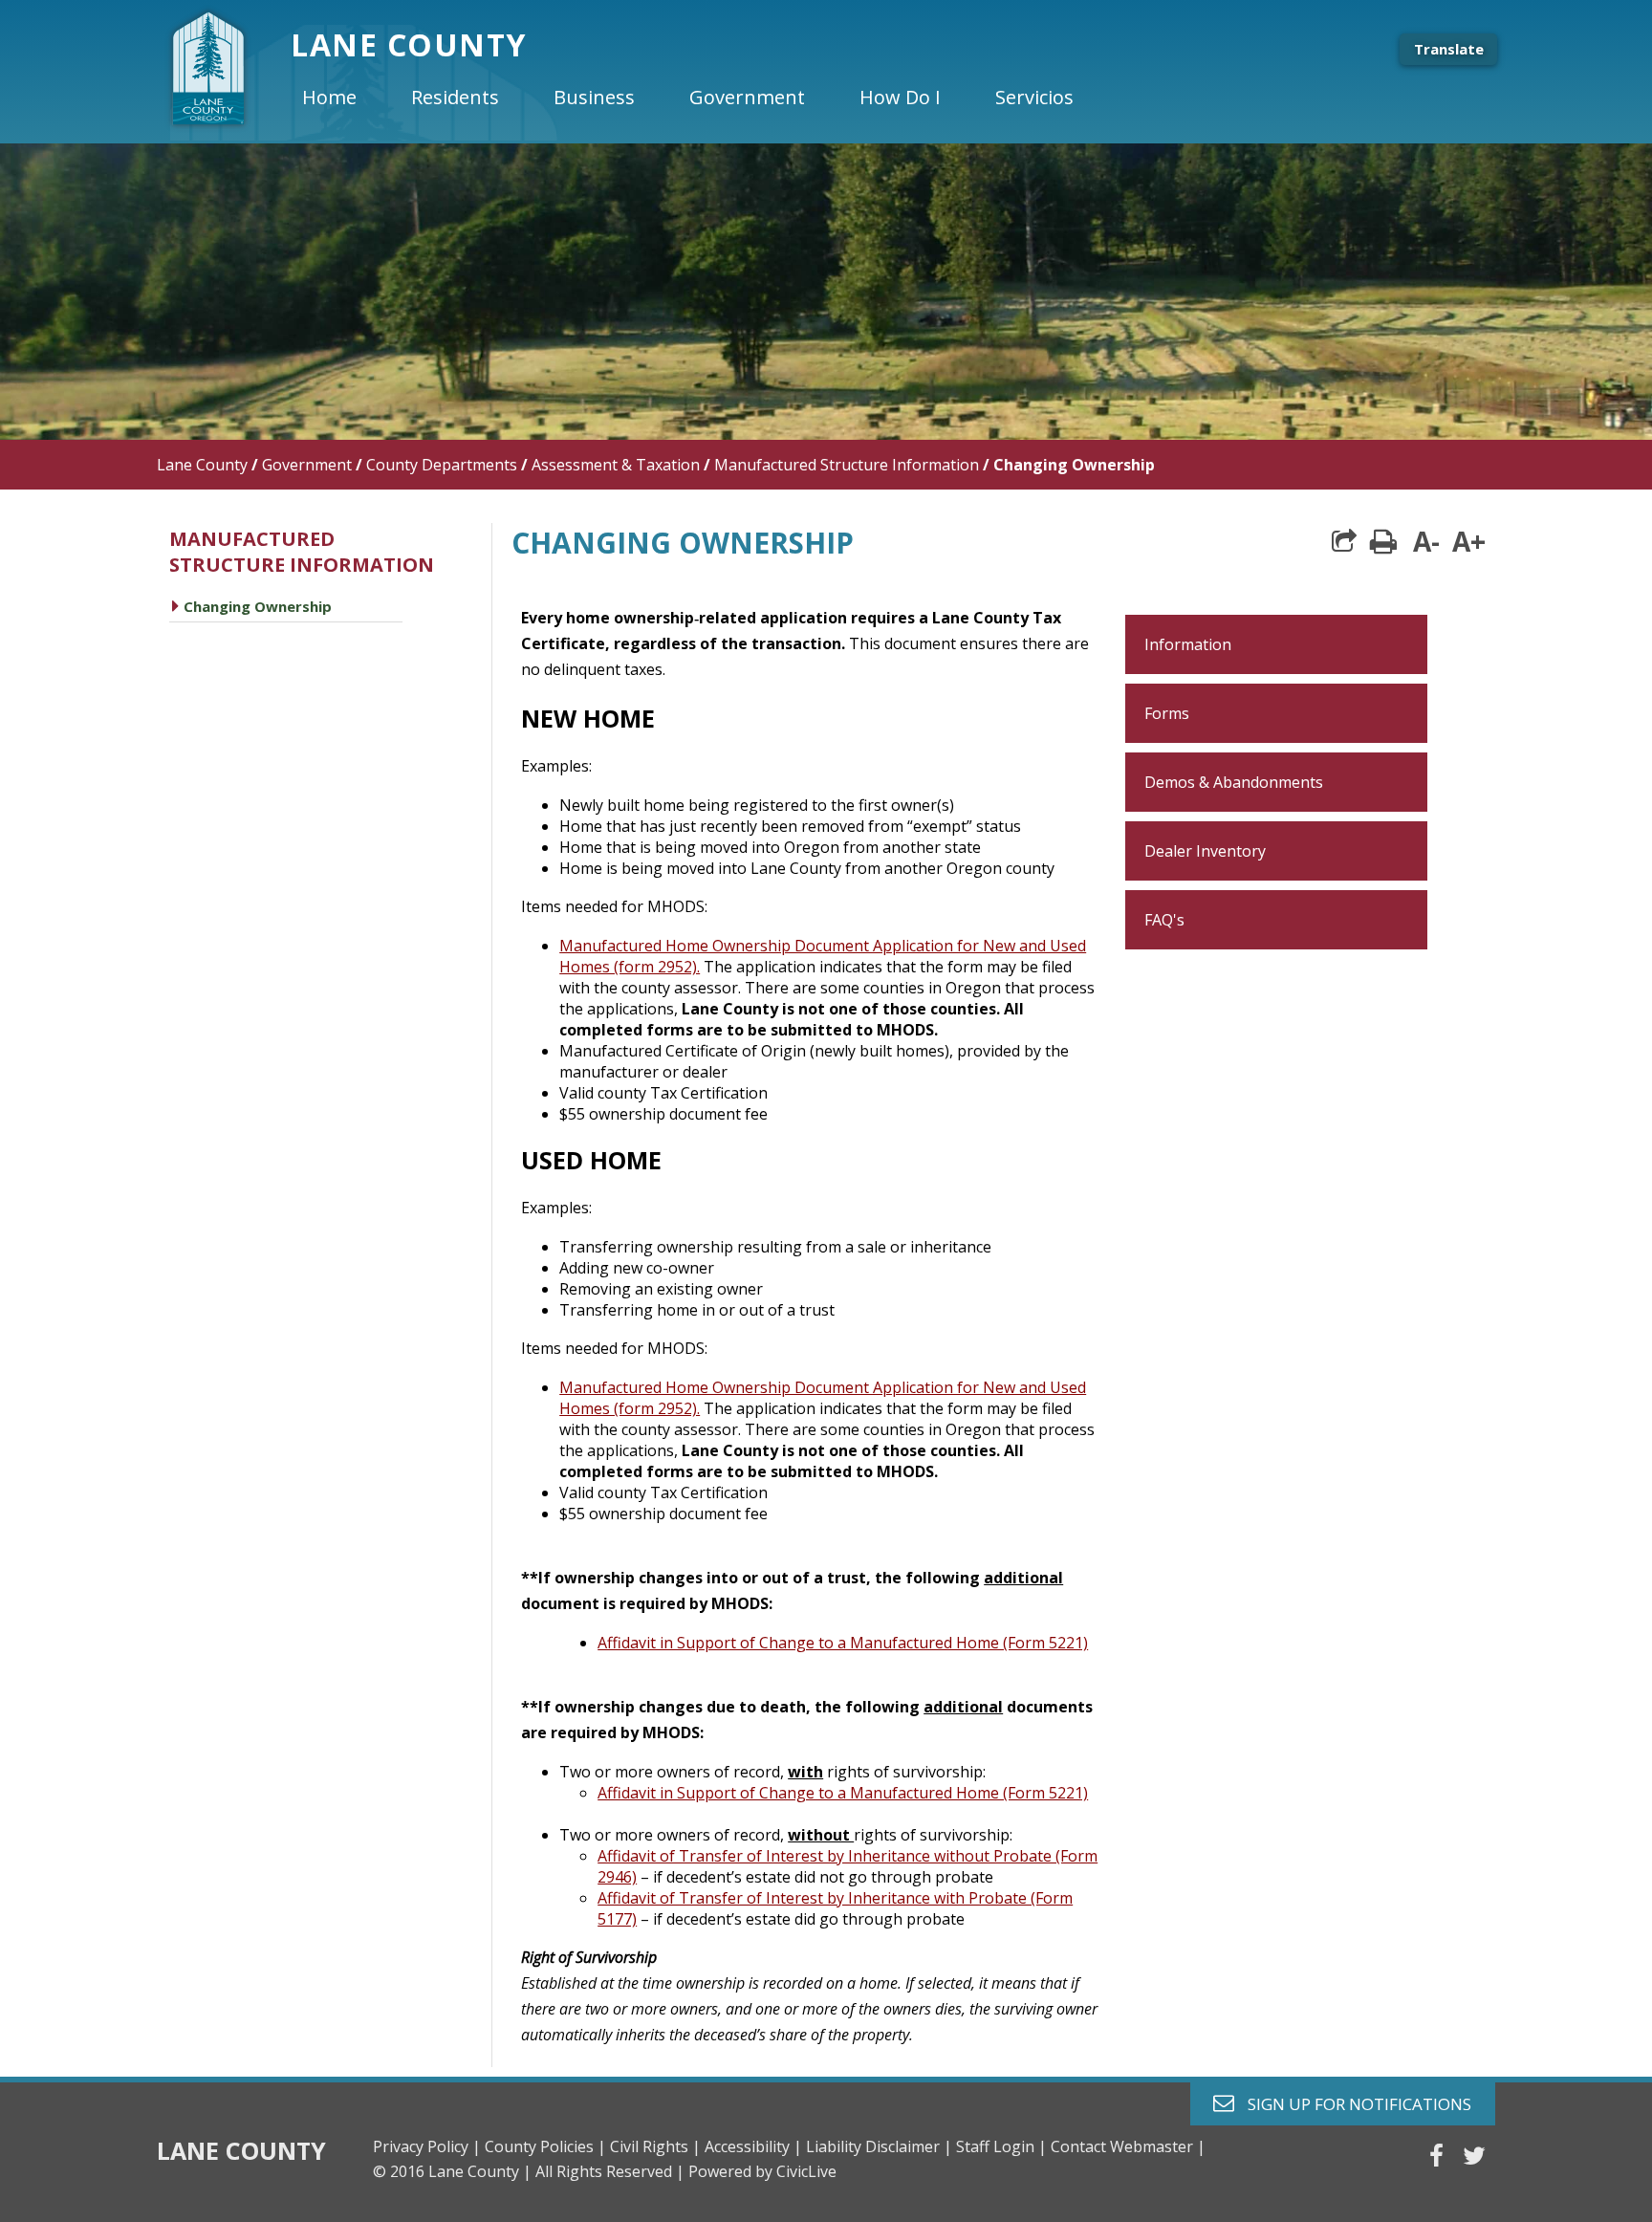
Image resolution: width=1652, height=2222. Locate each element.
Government (307, 465)
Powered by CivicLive (762, 2171)
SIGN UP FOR (1352, 2103)
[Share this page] (1344, 541)
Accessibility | (753, 2146)
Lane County (202, 465)
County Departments (442, 465)
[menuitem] (345, 98)
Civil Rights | (655, 2146)
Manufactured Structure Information (847, 465)
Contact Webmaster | (1128, 2146)
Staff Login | (1001, 2146)
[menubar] (704, 98)
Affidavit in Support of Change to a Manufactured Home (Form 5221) (843, 1643)
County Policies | (545, 2146)
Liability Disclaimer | (879, 2146)
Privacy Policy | (427, 2146)
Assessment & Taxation (616, 465)
